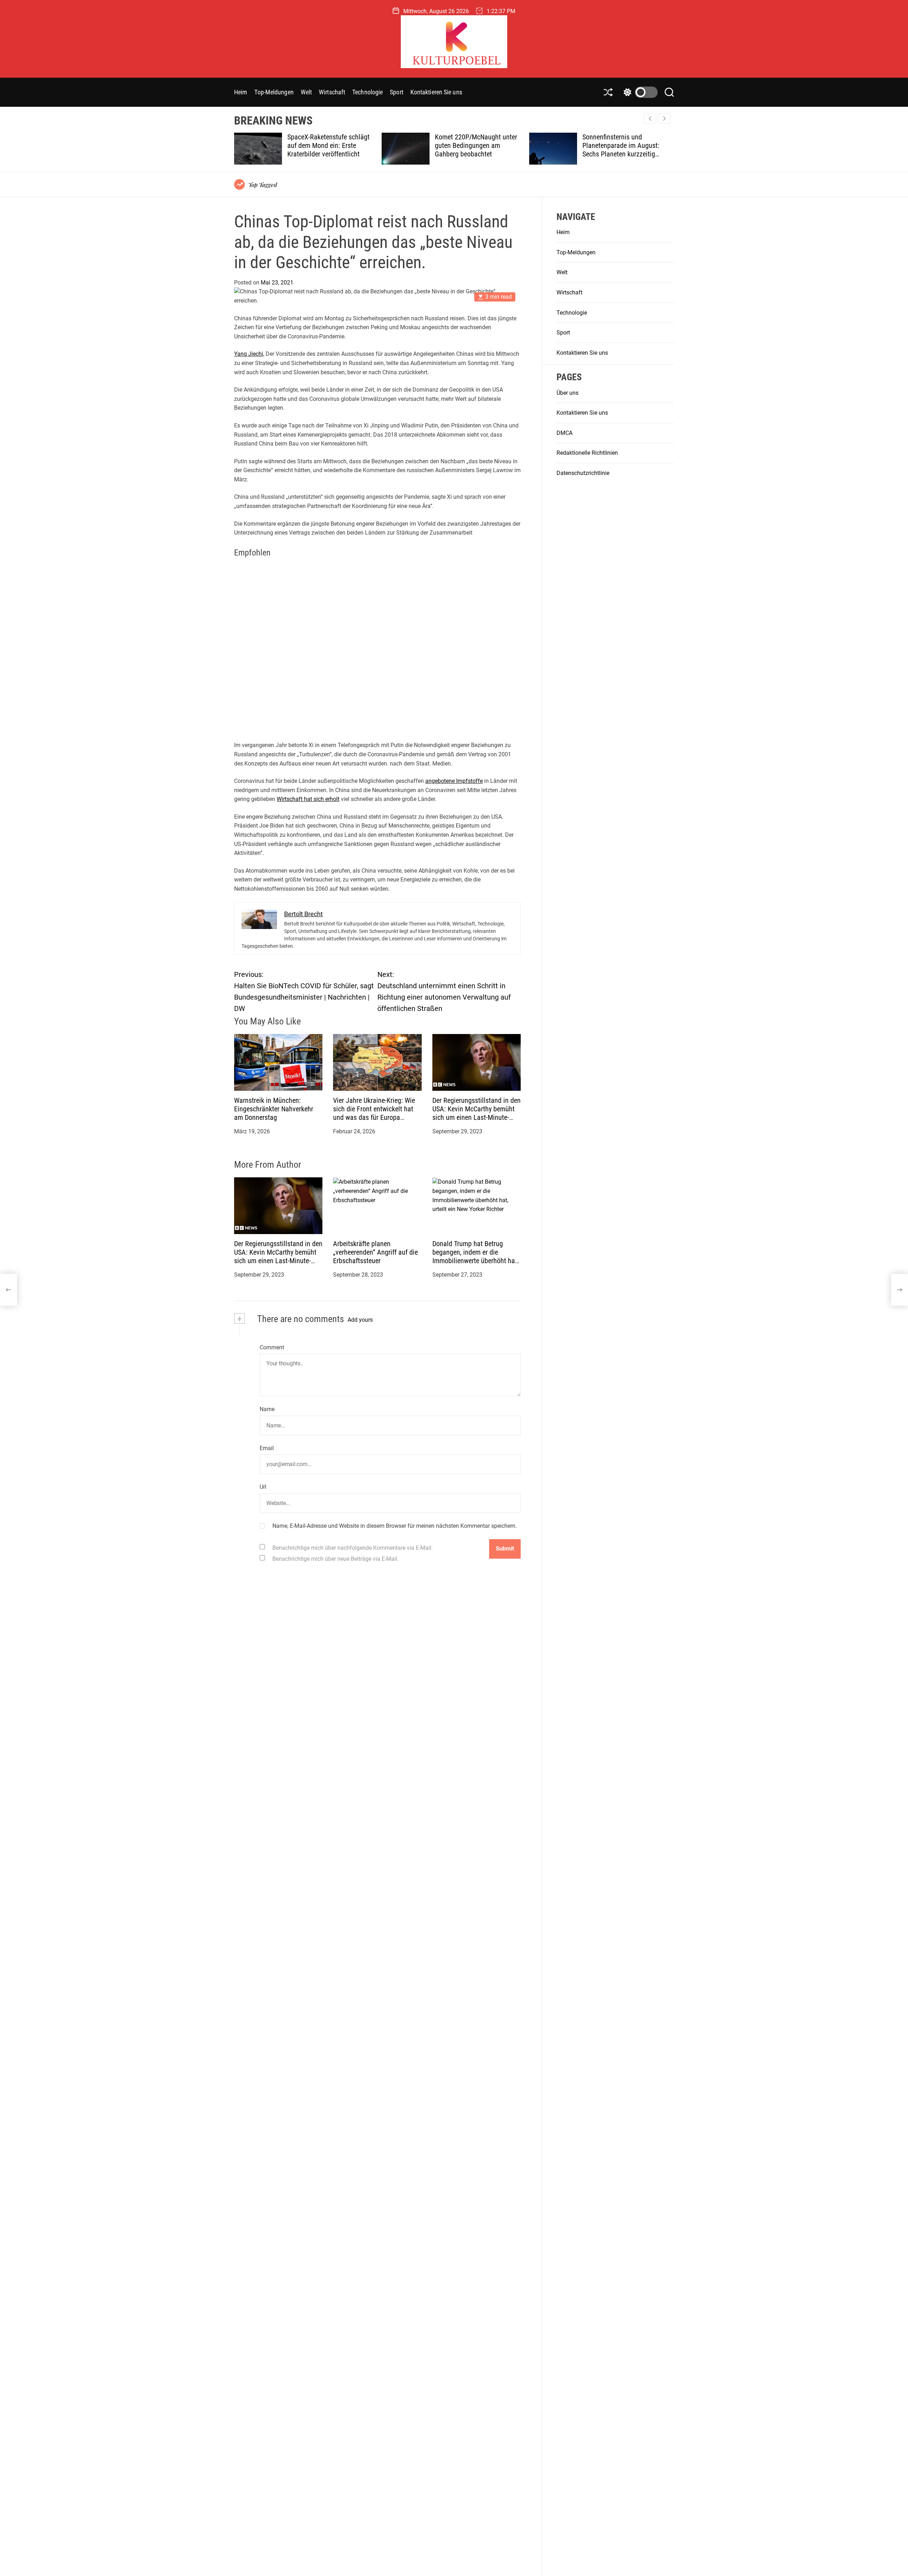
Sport (397, 92)
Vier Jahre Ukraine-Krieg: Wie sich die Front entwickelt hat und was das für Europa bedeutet (374, 1113)
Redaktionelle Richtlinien (587, 453)
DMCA (564, 433)
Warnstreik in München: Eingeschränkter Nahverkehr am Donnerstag (274, 1109)
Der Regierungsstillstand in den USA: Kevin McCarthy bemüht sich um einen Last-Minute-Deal (477, 1113)
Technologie (367, 92)
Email (267, 1448)
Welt (306, 92)
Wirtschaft (332, 92)
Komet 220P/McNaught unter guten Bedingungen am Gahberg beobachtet (329, 145)
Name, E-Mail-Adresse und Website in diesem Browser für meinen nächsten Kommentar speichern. (395, 1526)
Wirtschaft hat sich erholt (308, 799)
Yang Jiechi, (249, 354)
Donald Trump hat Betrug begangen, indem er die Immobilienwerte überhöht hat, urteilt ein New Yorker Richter (475, 1257)
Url (263, 1487)
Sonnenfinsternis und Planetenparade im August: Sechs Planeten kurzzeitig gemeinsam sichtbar (474, 150)
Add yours (360, 1320)
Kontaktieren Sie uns (436, 92)
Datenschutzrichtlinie (583, 473)
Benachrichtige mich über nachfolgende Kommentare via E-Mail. (353, 1548)
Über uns (567, 393)
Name (267, 1409)
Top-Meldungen (274, 92)
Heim (241, 92)
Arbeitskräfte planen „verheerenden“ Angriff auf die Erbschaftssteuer (375, 1253)
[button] (664, 118)
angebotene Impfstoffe (454, 781)
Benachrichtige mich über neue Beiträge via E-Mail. (336, 1559)
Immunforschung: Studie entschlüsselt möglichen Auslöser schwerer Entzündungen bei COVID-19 (623, 150)
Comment (272, 1347)
